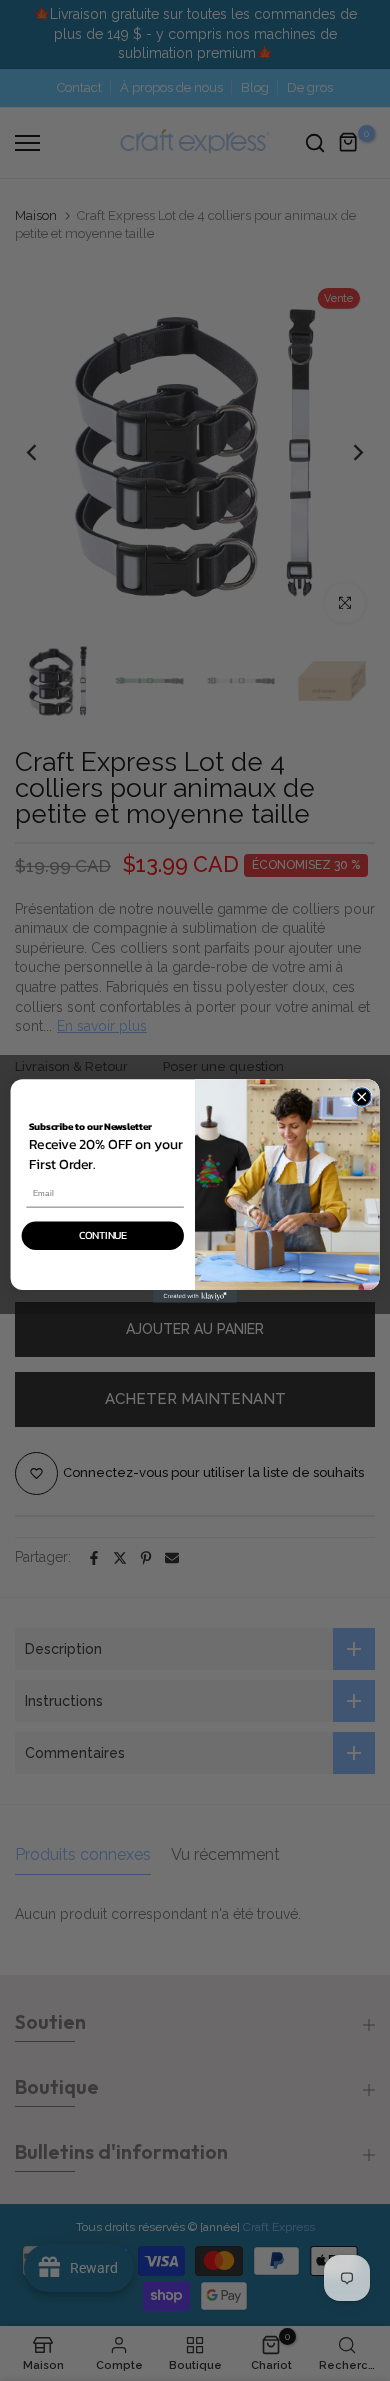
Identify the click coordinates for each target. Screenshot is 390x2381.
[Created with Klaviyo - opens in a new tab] (195, 1296)
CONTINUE (103, 1235)
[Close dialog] (362, 1096)
